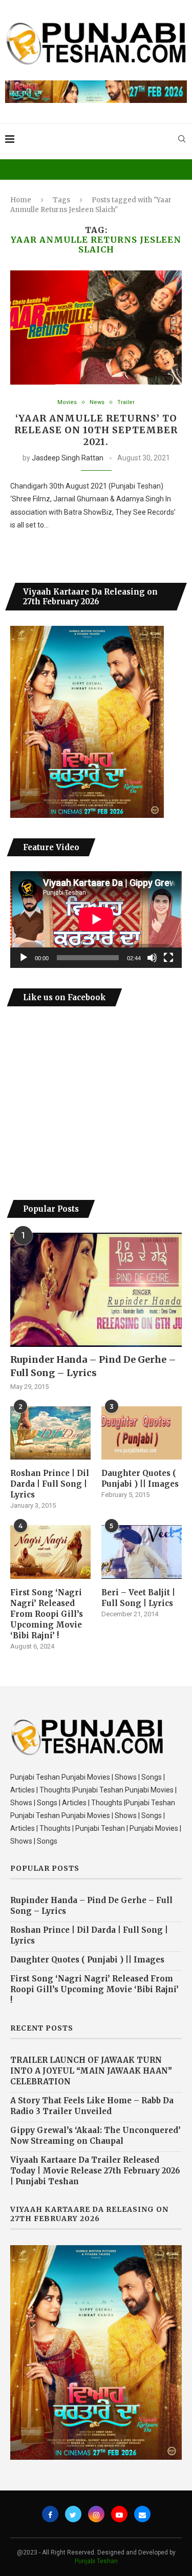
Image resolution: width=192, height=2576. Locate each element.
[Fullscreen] (168, 958)
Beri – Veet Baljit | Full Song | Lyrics (138, 1598)
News (97, 402)
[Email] (142, 2514)
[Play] (24, 958)
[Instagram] (96, 2514)
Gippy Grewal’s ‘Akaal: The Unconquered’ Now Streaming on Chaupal (95, 2136)
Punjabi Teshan (96, 2561)
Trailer (126, 402)
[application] (96, 919)
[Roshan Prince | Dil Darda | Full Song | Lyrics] (50, 1433)
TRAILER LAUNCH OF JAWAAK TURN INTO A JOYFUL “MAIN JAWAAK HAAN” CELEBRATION (91, 2071)
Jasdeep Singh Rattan (68, 458)
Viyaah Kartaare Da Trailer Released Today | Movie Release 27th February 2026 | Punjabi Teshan (95, 2171)
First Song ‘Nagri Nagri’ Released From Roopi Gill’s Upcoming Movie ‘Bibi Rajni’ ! (47, 1614)
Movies (67, 402)
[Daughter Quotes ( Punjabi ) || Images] (142, 1433)
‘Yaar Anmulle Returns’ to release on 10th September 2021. (96, 430)
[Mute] (152, 958)
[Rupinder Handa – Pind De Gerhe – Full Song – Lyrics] (96, 1290)
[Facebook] (50, 2514)
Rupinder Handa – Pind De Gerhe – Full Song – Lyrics (93, 1366)
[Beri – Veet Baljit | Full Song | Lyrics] (142, 1552)
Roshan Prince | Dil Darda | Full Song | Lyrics (50, 1484)
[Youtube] (119, 2514)
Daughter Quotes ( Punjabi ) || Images (140, 1479)
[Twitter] (73, 2514)
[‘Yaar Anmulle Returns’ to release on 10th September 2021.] (96, 328)
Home (21, 200)
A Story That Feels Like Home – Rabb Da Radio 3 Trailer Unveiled (92, 2106)
